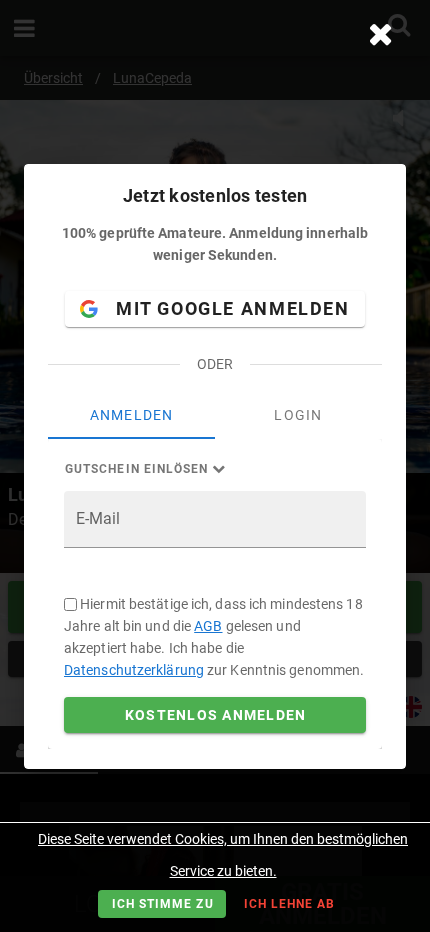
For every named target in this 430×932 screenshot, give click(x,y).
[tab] (131, 415)
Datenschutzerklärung (134, 670)
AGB (208, 626)
